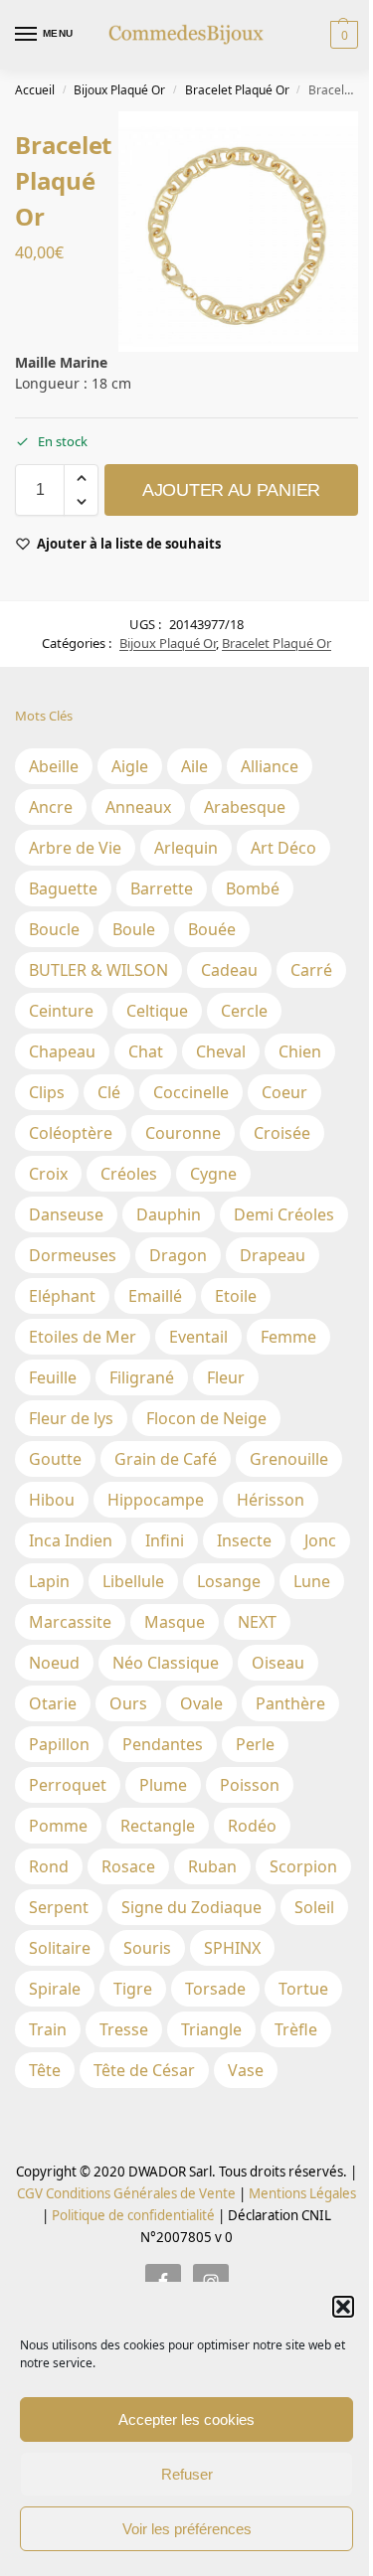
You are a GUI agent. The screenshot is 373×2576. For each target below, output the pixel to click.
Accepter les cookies (186, 2419)
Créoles (129, 1174)
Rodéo (252, 1826)
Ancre (51, 807)
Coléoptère (71, 1133)
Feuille (53, 1377)
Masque (175, 1622)
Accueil (35, 90)
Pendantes (163, 1744)
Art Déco (283, 848)
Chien (300, 1051)
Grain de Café (166, 1459)
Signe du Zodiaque (191, 1907)
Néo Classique (166, 1663)
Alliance (270, 766)
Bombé (253, 888)
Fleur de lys (71, 1418)
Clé (109, 1092)
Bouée (212, 929)
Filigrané (142, 1377)
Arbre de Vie (75, 848)
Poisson (250, 1785)
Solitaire (60, 1948)
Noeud (54, 1663)
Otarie (53, 1703)
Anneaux (138, 807)
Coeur (284, 1092)
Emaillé (155, 1296)
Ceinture (61, 1011)
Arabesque (245, 807)
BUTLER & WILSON (98, 970)
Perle (255, 1744)
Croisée (282, 1133)
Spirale (55, 1989)
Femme (288, 1337)
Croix (48, 1174)
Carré (311, 970)
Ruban (212, 1866)
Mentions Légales (301, 2193)
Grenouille (289, 1459)
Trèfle (296, 2029)
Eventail (198, 1337)
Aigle (130, 766)
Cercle (244, 1011)
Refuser (187, 2474)
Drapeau (273, 1255)
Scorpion (303, 1866)
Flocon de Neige (206, 1418)
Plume (163, 1785)
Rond (49, 1866)
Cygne (213, 1174)
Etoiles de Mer (83, 1337)
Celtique (157, 1011)
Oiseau (278, 1663)
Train (48, 2029)
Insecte (244, 1540)
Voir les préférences (187, 2529)
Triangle (211, 2029)
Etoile (236, 1296)
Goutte (55, 1459)
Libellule (133, 1581)
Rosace (128, 1866)
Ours (128, 1703)
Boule (134, 929)
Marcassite (70, 1622)
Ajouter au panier (231, 490)
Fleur (226, 1377)
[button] (343, 2307)
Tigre (133, 1989)
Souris (147, 1948)
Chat (146, 1051)
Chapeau (62, 1051)
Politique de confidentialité (133, 2215)
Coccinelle (191, 1092)
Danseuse (66, 1214)
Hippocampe (156, 1500)
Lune (312, 1581)
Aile (194, 766)
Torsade (215, 1989)
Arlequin (186, 848)
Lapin (49, 1581)
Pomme (58, 1826)
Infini (165, 1540)
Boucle (54, 929)
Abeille (54, 766)
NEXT (257, 1622)
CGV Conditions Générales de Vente (126, 2193)
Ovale (201, 1703)
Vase (246, 2070)
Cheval (221, 1051)
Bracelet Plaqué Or (237, 90)
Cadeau (229, 970)
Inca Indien (71, 1540)
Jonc (320, 1540)
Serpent (59, 1907)
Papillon (59, 1744)
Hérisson (271, 1500)
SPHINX (232, 1948)
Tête (45, 2070)
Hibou (52, 1500)
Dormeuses (73, 1255)
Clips (47, 1092)
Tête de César (144, 2070)
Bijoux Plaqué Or (119, 90)
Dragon (178, 1255)
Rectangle (158, 1826)
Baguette (63, 888)
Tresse (124, 2029)
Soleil (314, 1907)
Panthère (290, 1703)
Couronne (183, 1133)
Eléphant (62, 1296)
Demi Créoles (284, 1214)
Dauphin (169, 1214)
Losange (229, 1581)
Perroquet (68, 1785)
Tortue (303, 1989)
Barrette (162, 888)
